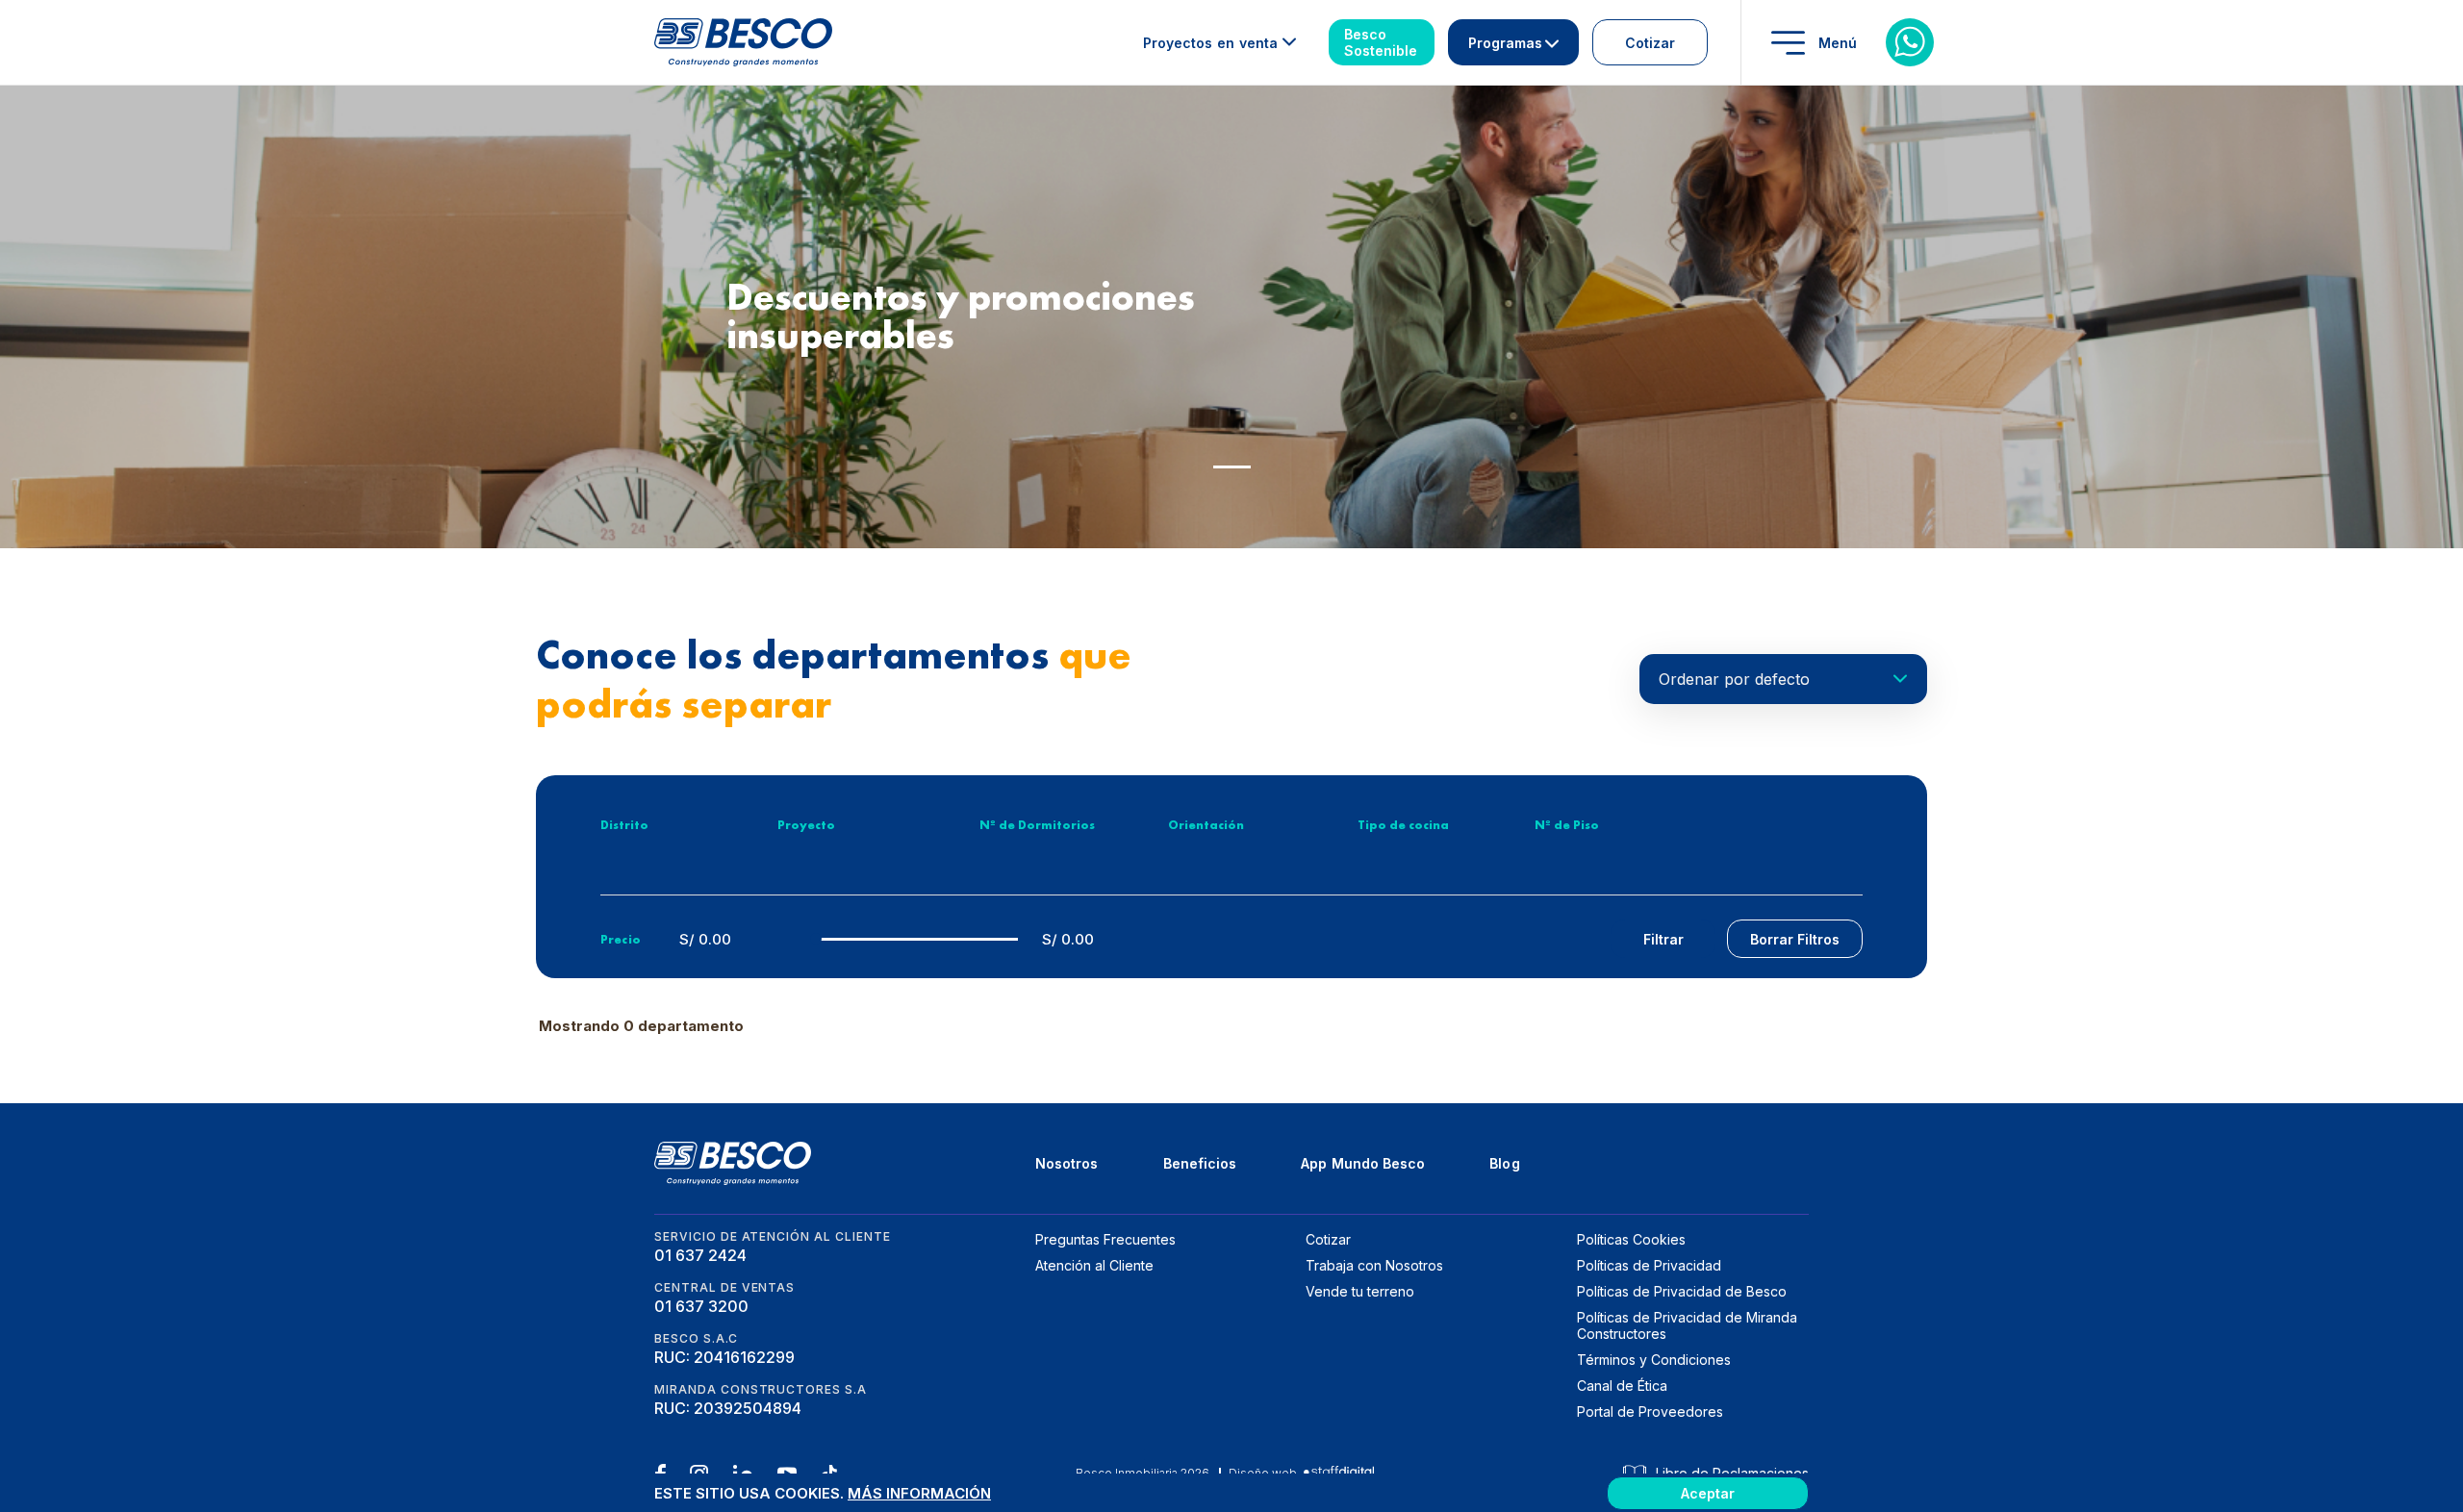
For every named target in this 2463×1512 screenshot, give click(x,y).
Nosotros (1067, 1163)
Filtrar (1663, 939)
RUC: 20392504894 (728, 1408)
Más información (919, 1493)
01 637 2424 (700, 1255)
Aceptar (1708, 1493)
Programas (1505, 43)
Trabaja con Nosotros (1374, 1265)
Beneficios (1200, 1163)
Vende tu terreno (1360, 1291)
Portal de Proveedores (1650, 1411)
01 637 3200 (701, 1306)
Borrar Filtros (1795, 939)
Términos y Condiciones (1654, 1360)
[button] (1232, 467)
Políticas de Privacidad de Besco (1682, 1291)
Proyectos (1210, 43)
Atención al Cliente (1094, 1265)
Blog (1504, 1163)
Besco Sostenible (1381, 42)
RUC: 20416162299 (724, 1357)
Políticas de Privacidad (1649, 1265)
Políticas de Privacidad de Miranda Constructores (1687, 1325)
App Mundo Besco (1363, 1163)
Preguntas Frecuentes (1105, 1239)
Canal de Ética (1622, 1386)
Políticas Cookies (1631, 1239)
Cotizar (1650, 43)
